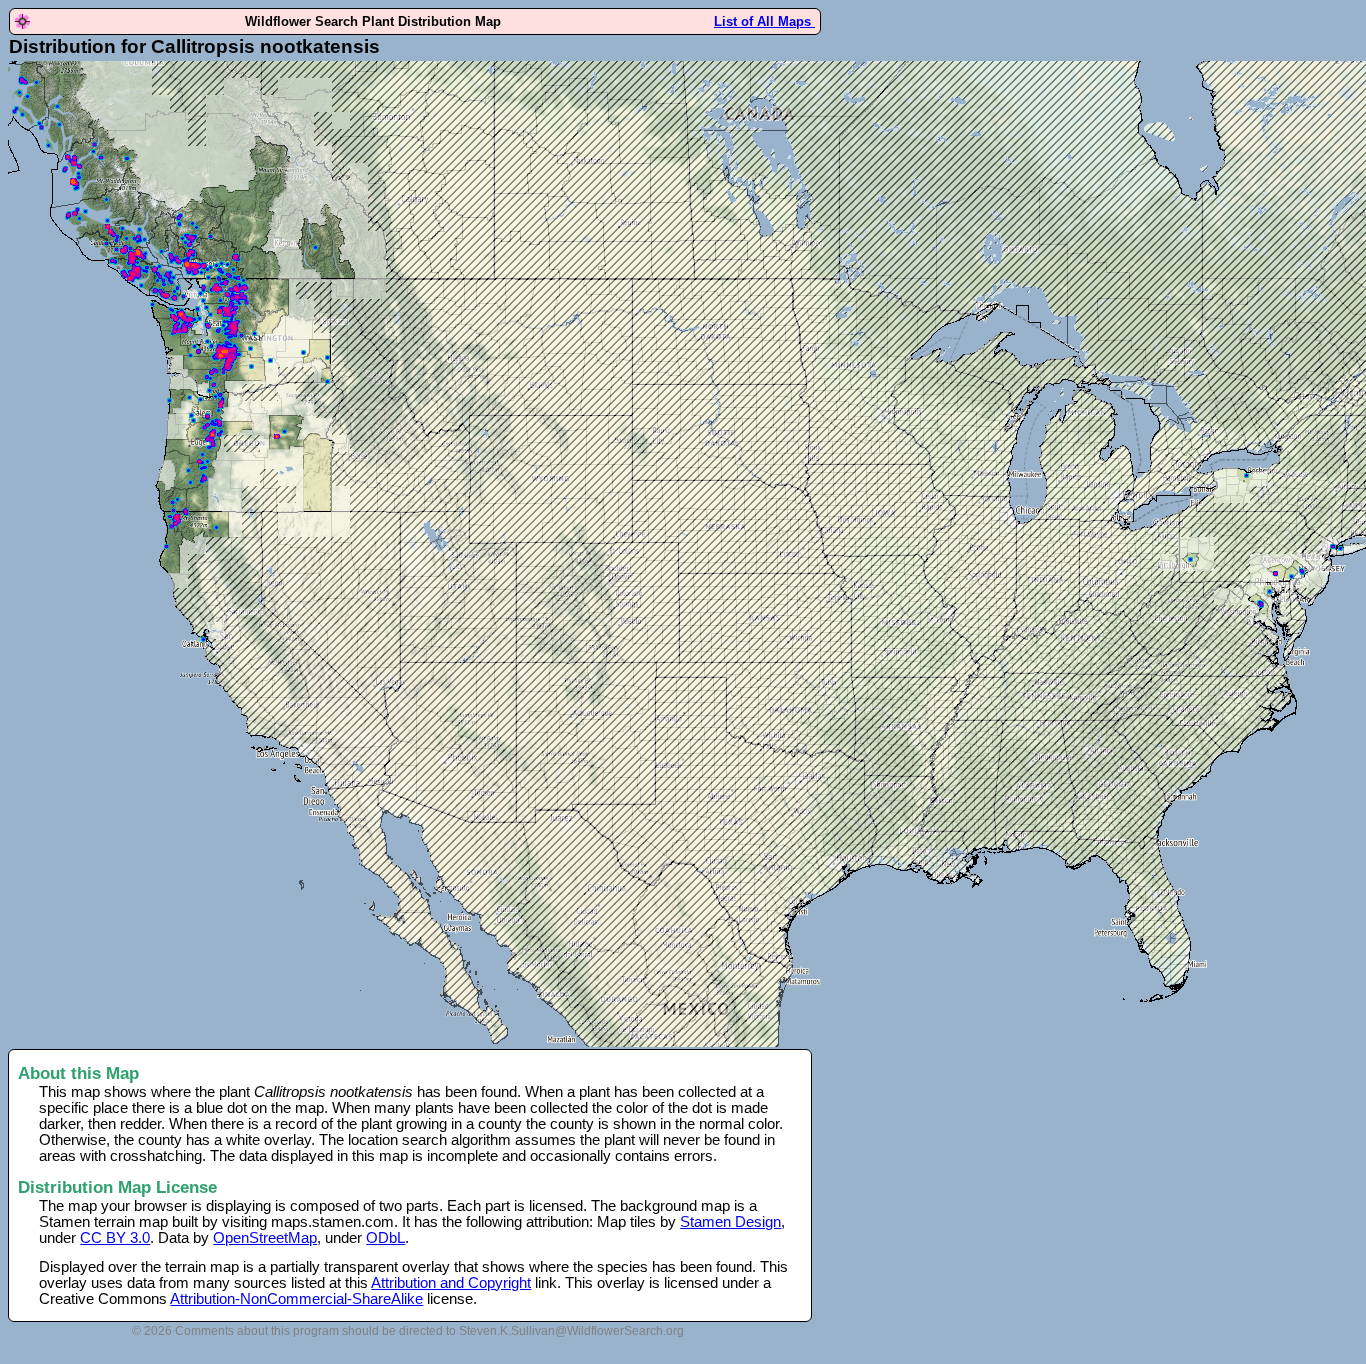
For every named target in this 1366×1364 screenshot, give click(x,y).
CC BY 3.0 (115, 1238)
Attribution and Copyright (451, 1283)
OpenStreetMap (265, 1238)
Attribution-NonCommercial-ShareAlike (296, 1299)
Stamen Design (730, 1222)
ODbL (385, 1238)
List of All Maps (764, 21)
